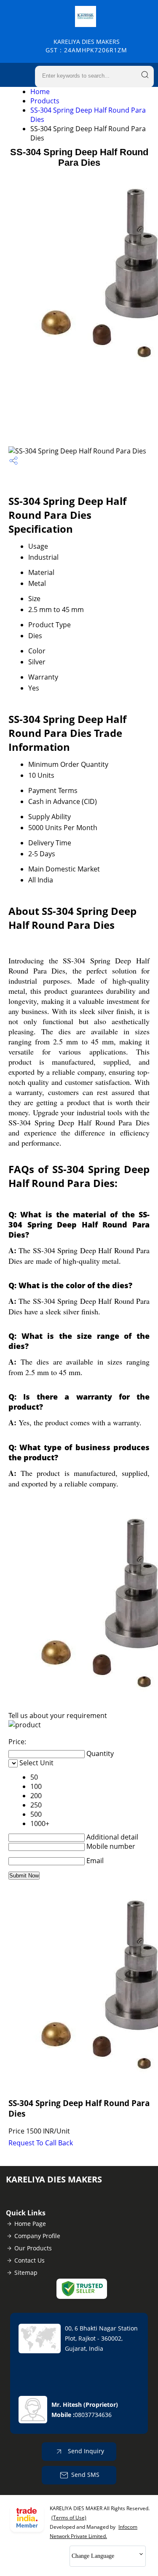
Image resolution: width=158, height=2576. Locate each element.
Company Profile (37, 2236)
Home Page (30, 2224)
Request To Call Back (41, 2143)
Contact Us (29, 2260)
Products (45, 101)
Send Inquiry (85, 2451)
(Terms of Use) (69, 2518)
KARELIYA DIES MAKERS (86, 46)
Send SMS (85, 2475)
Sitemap (26, 2273)
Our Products (33, 2248)
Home (40, 92)
